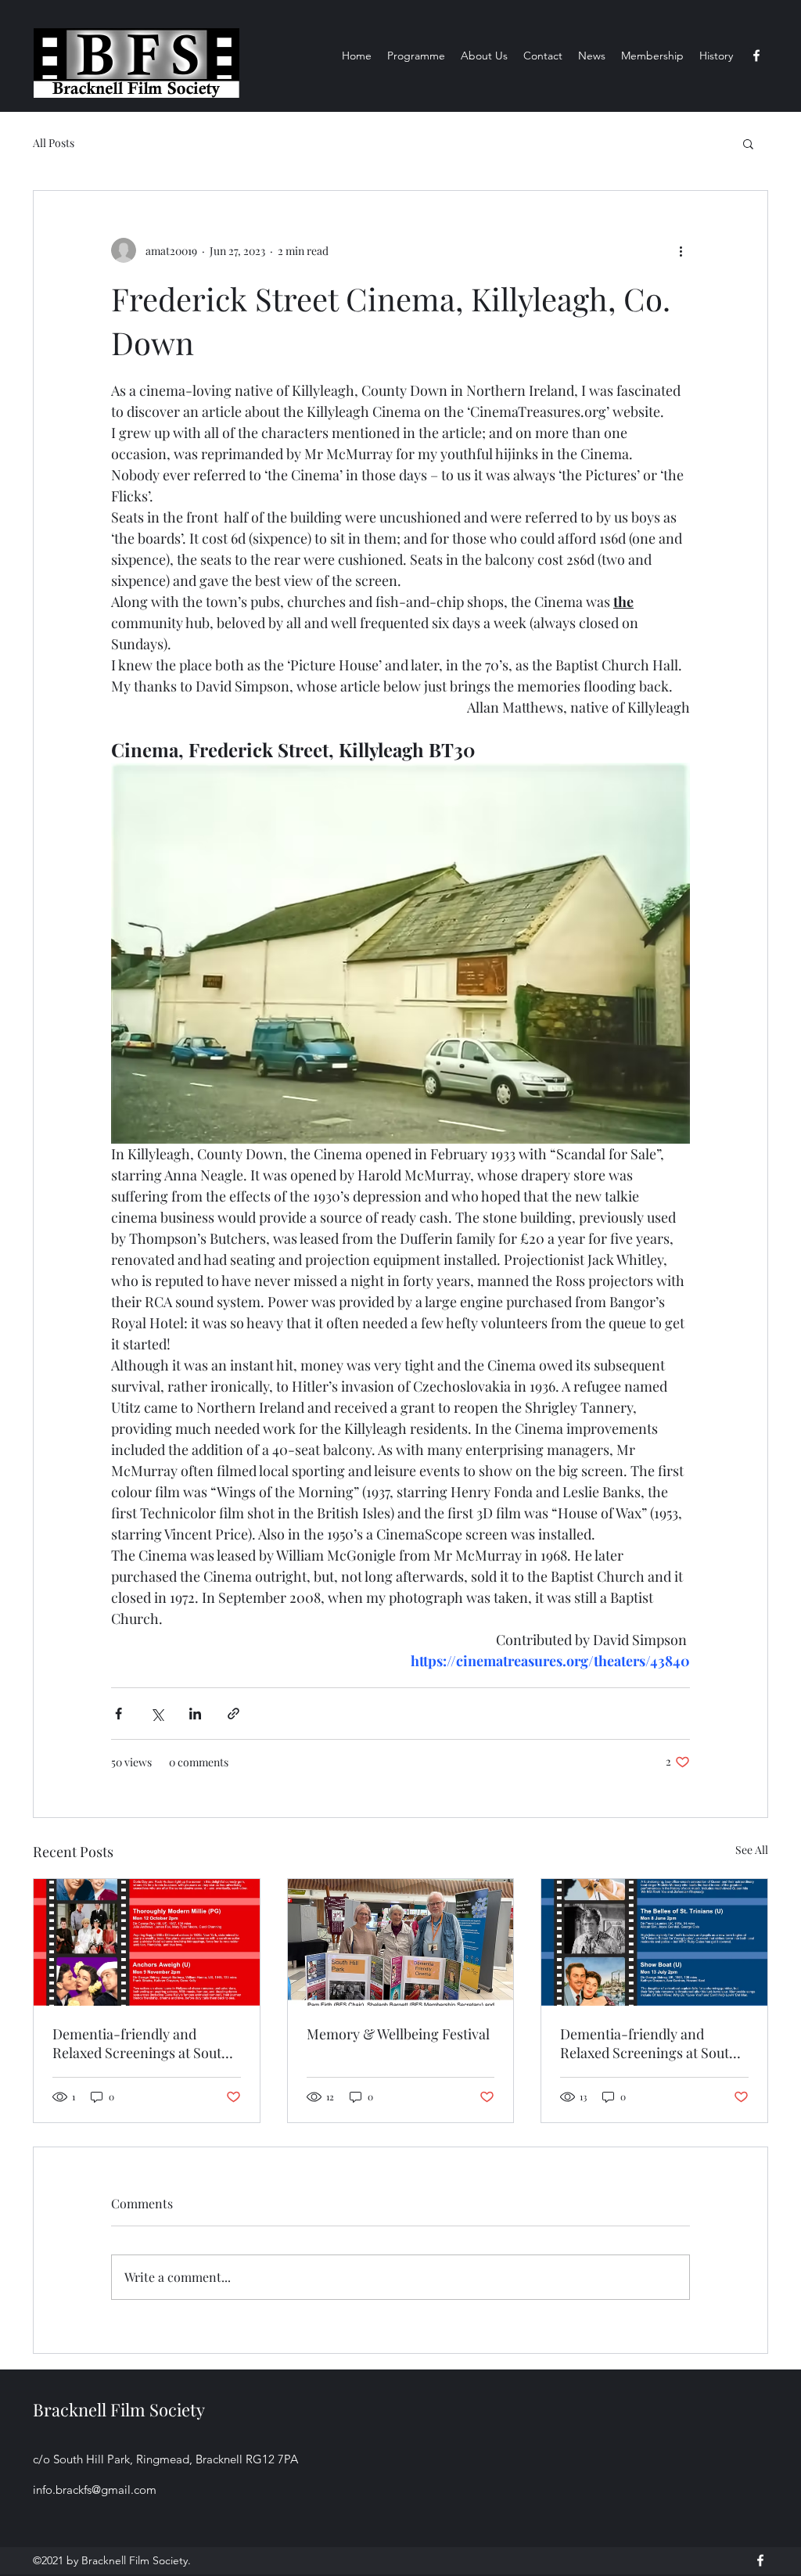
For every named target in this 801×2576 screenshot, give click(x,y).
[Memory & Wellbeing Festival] (401, 1942)
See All (752, 1850)
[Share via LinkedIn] (195, 1714)
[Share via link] (233, 1714)
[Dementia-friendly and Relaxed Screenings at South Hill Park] (147, 1942)
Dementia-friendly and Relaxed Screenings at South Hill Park (141, 2043)
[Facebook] (756, 56)
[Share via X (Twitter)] (157, 1714)
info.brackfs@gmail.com (95, 2490)
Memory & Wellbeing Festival (398, 2034)
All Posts (54, 143)
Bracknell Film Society (119, 2409)
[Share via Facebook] (119, 1714)
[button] (748, 143)
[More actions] (681, 250)
